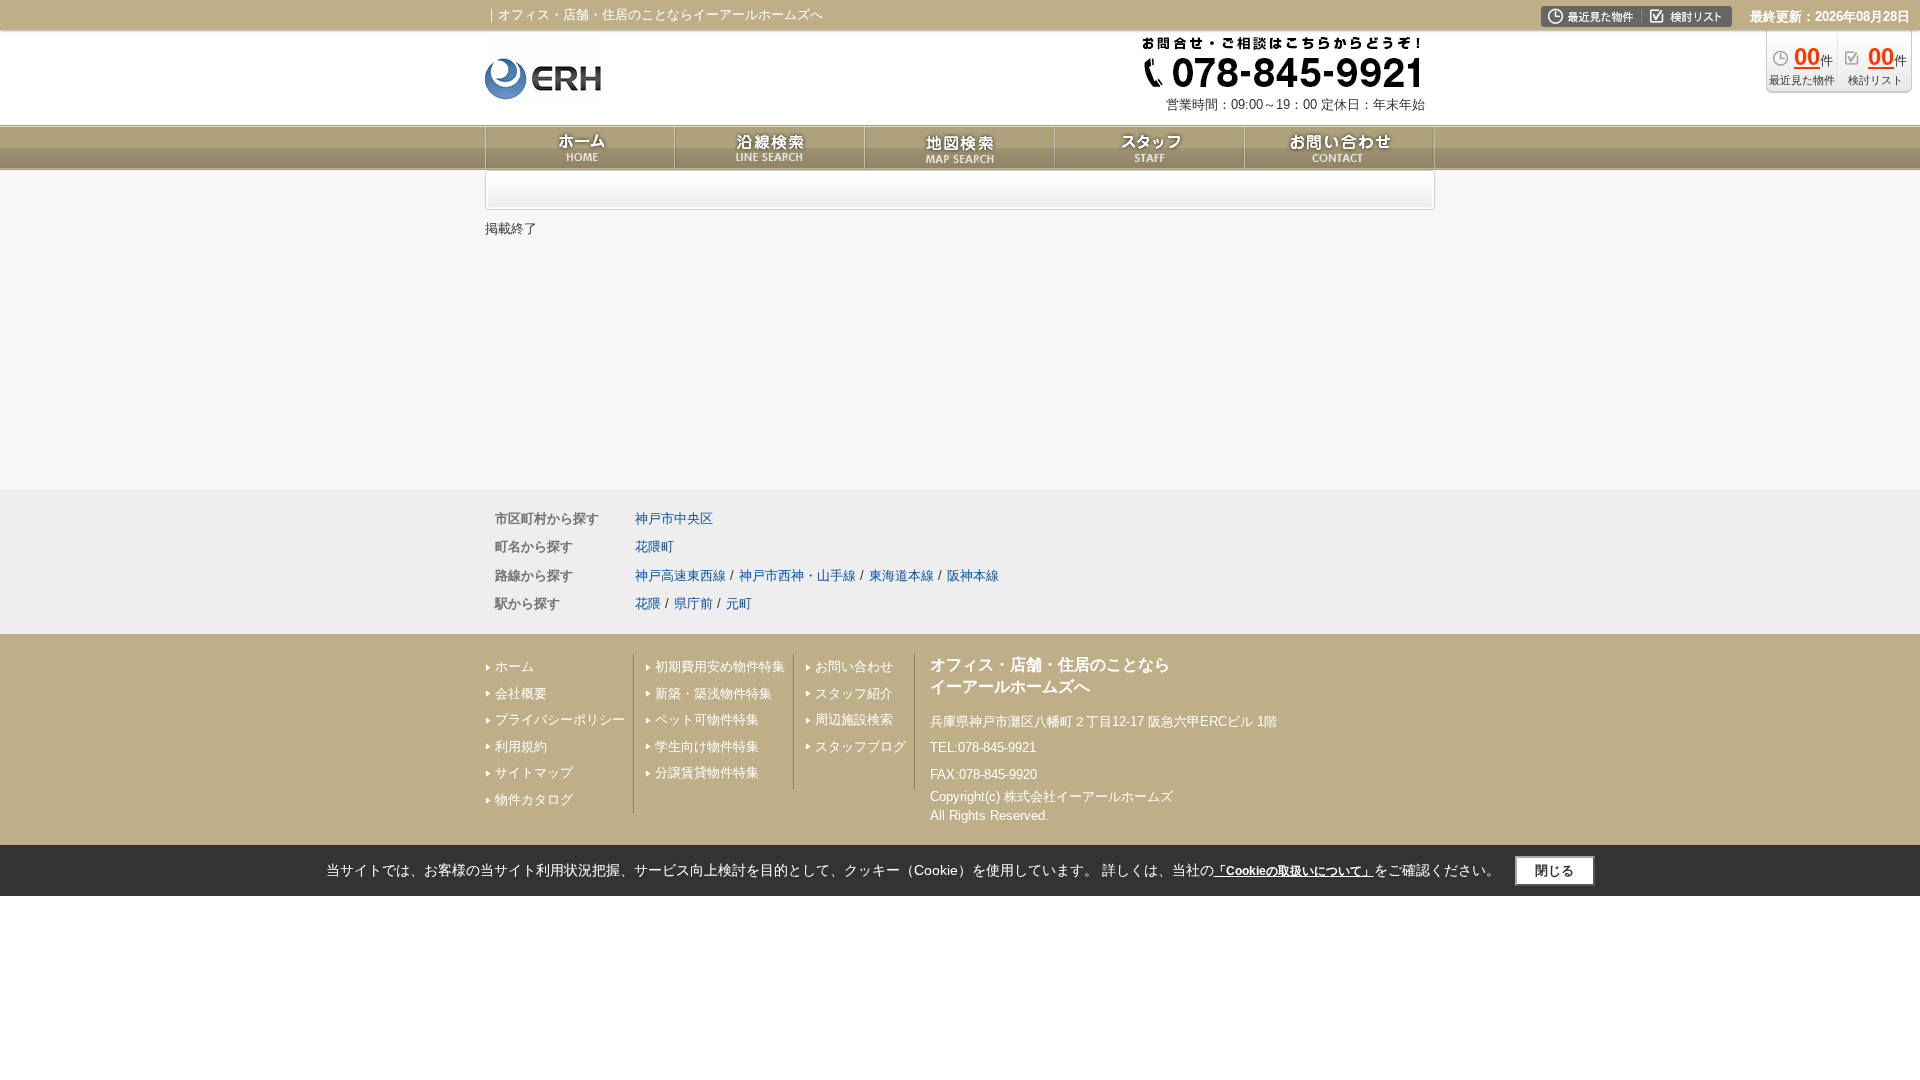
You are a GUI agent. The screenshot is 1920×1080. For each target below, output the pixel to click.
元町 (739, 603)
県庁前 (693, 603)
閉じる (1554, 870)
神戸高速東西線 (680, 575)
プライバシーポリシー (560, 719)
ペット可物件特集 (707, 719)
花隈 (648, 603)
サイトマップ (534, 772)
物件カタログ (534, 799)
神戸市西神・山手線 (797, 575)
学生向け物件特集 (707, 746)
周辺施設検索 (854, 719)
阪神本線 (973, 575)
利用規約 (521, 746)
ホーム (514, 666)
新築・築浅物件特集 (713, 693)
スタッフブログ (860, 746)
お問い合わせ (854, 666)
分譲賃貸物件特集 (707, 772)
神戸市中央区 (674, 518)
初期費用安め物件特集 (720, 666)
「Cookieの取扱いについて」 (1294, 871)
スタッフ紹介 (854, 693)
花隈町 (654, 546)
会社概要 (521, 693)
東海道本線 (901, 575)
